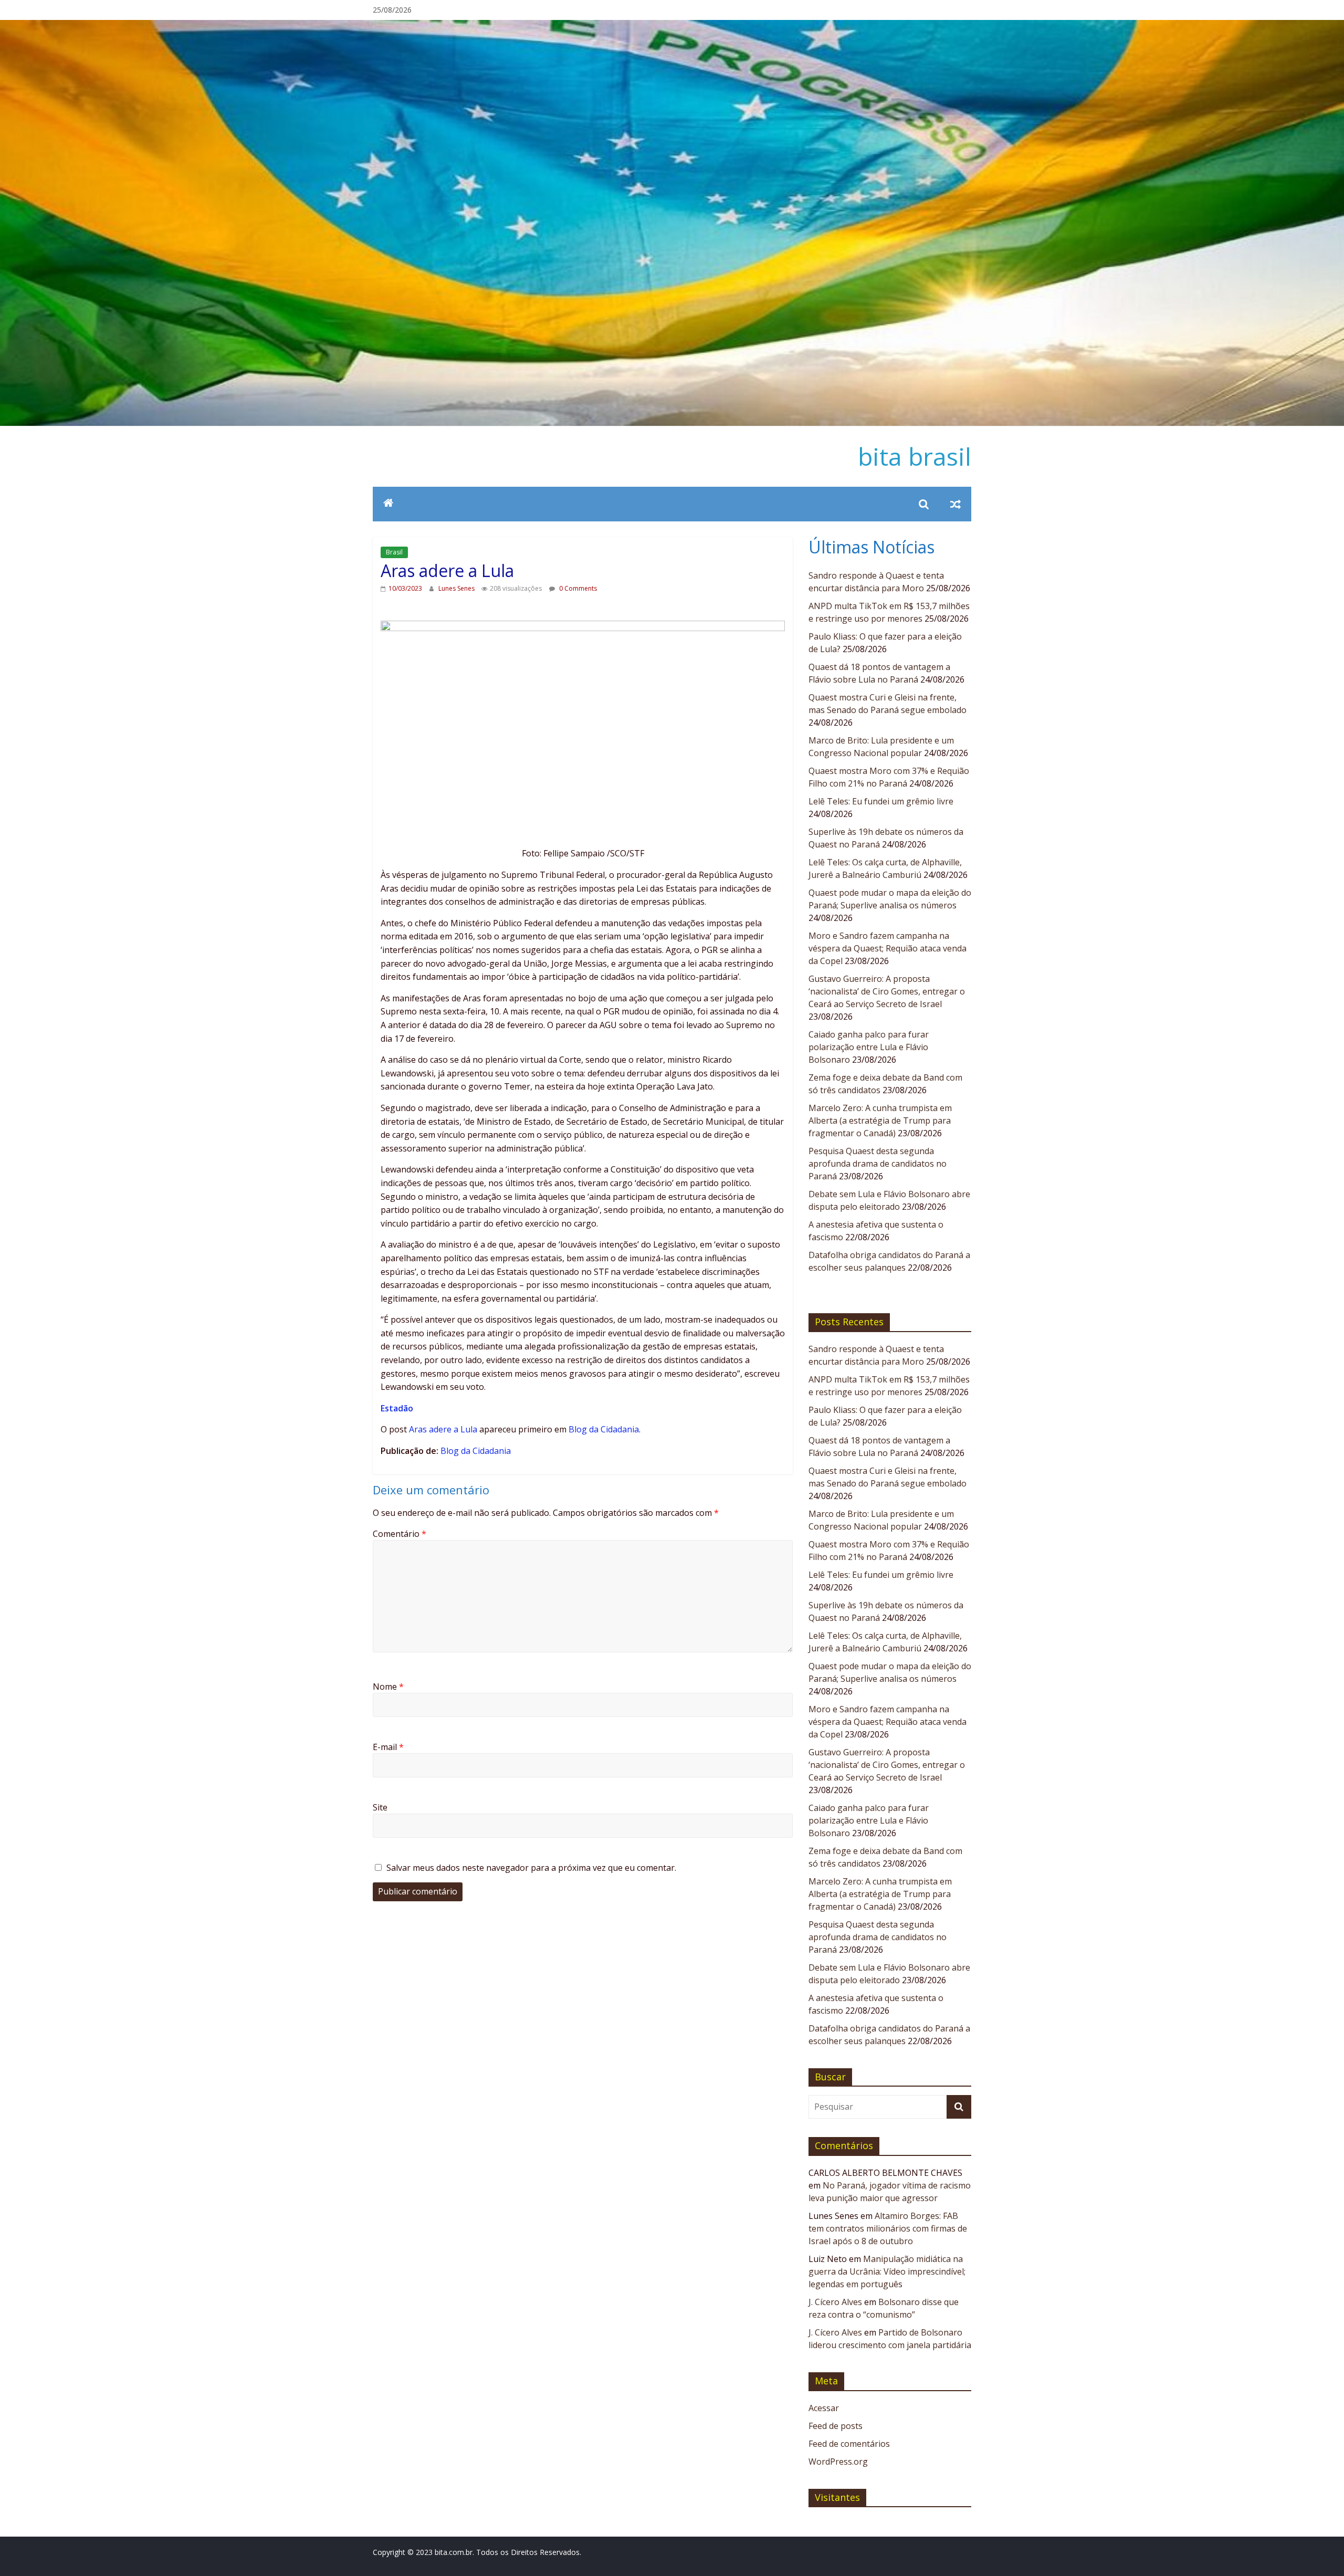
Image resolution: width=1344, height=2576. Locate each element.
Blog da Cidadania (604, 1429)
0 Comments (577, 588)
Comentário (400, 1534)
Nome (388, 1687)
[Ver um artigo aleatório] (955, 504)
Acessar (824, 2408)
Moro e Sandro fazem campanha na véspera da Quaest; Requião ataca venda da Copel (888, 948)
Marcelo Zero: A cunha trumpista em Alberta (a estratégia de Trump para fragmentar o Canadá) (880, 1121)
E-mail (388, 1747)
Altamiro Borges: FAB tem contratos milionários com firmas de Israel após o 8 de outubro (888, 2228)
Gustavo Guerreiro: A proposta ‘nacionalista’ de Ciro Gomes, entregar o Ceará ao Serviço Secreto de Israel (887, 991)
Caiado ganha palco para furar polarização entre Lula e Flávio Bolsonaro (869, 1047)
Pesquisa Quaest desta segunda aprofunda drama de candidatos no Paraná (878, 1164)
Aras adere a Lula (443, 1429)
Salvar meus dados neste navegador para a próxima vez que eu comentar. (531, 1868)
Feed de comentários (849, 2444)
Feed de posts (836, 2426)
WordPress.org (838, 2462)
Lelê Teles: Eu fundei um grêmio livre (881, 801)
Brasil (394, 552)
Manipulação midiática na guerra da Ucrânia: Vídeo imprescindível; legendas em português (887, 2271)
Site (380, 1807)
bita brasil (915, 456)
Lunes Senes (457, 588)
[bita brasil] (672, 26)
